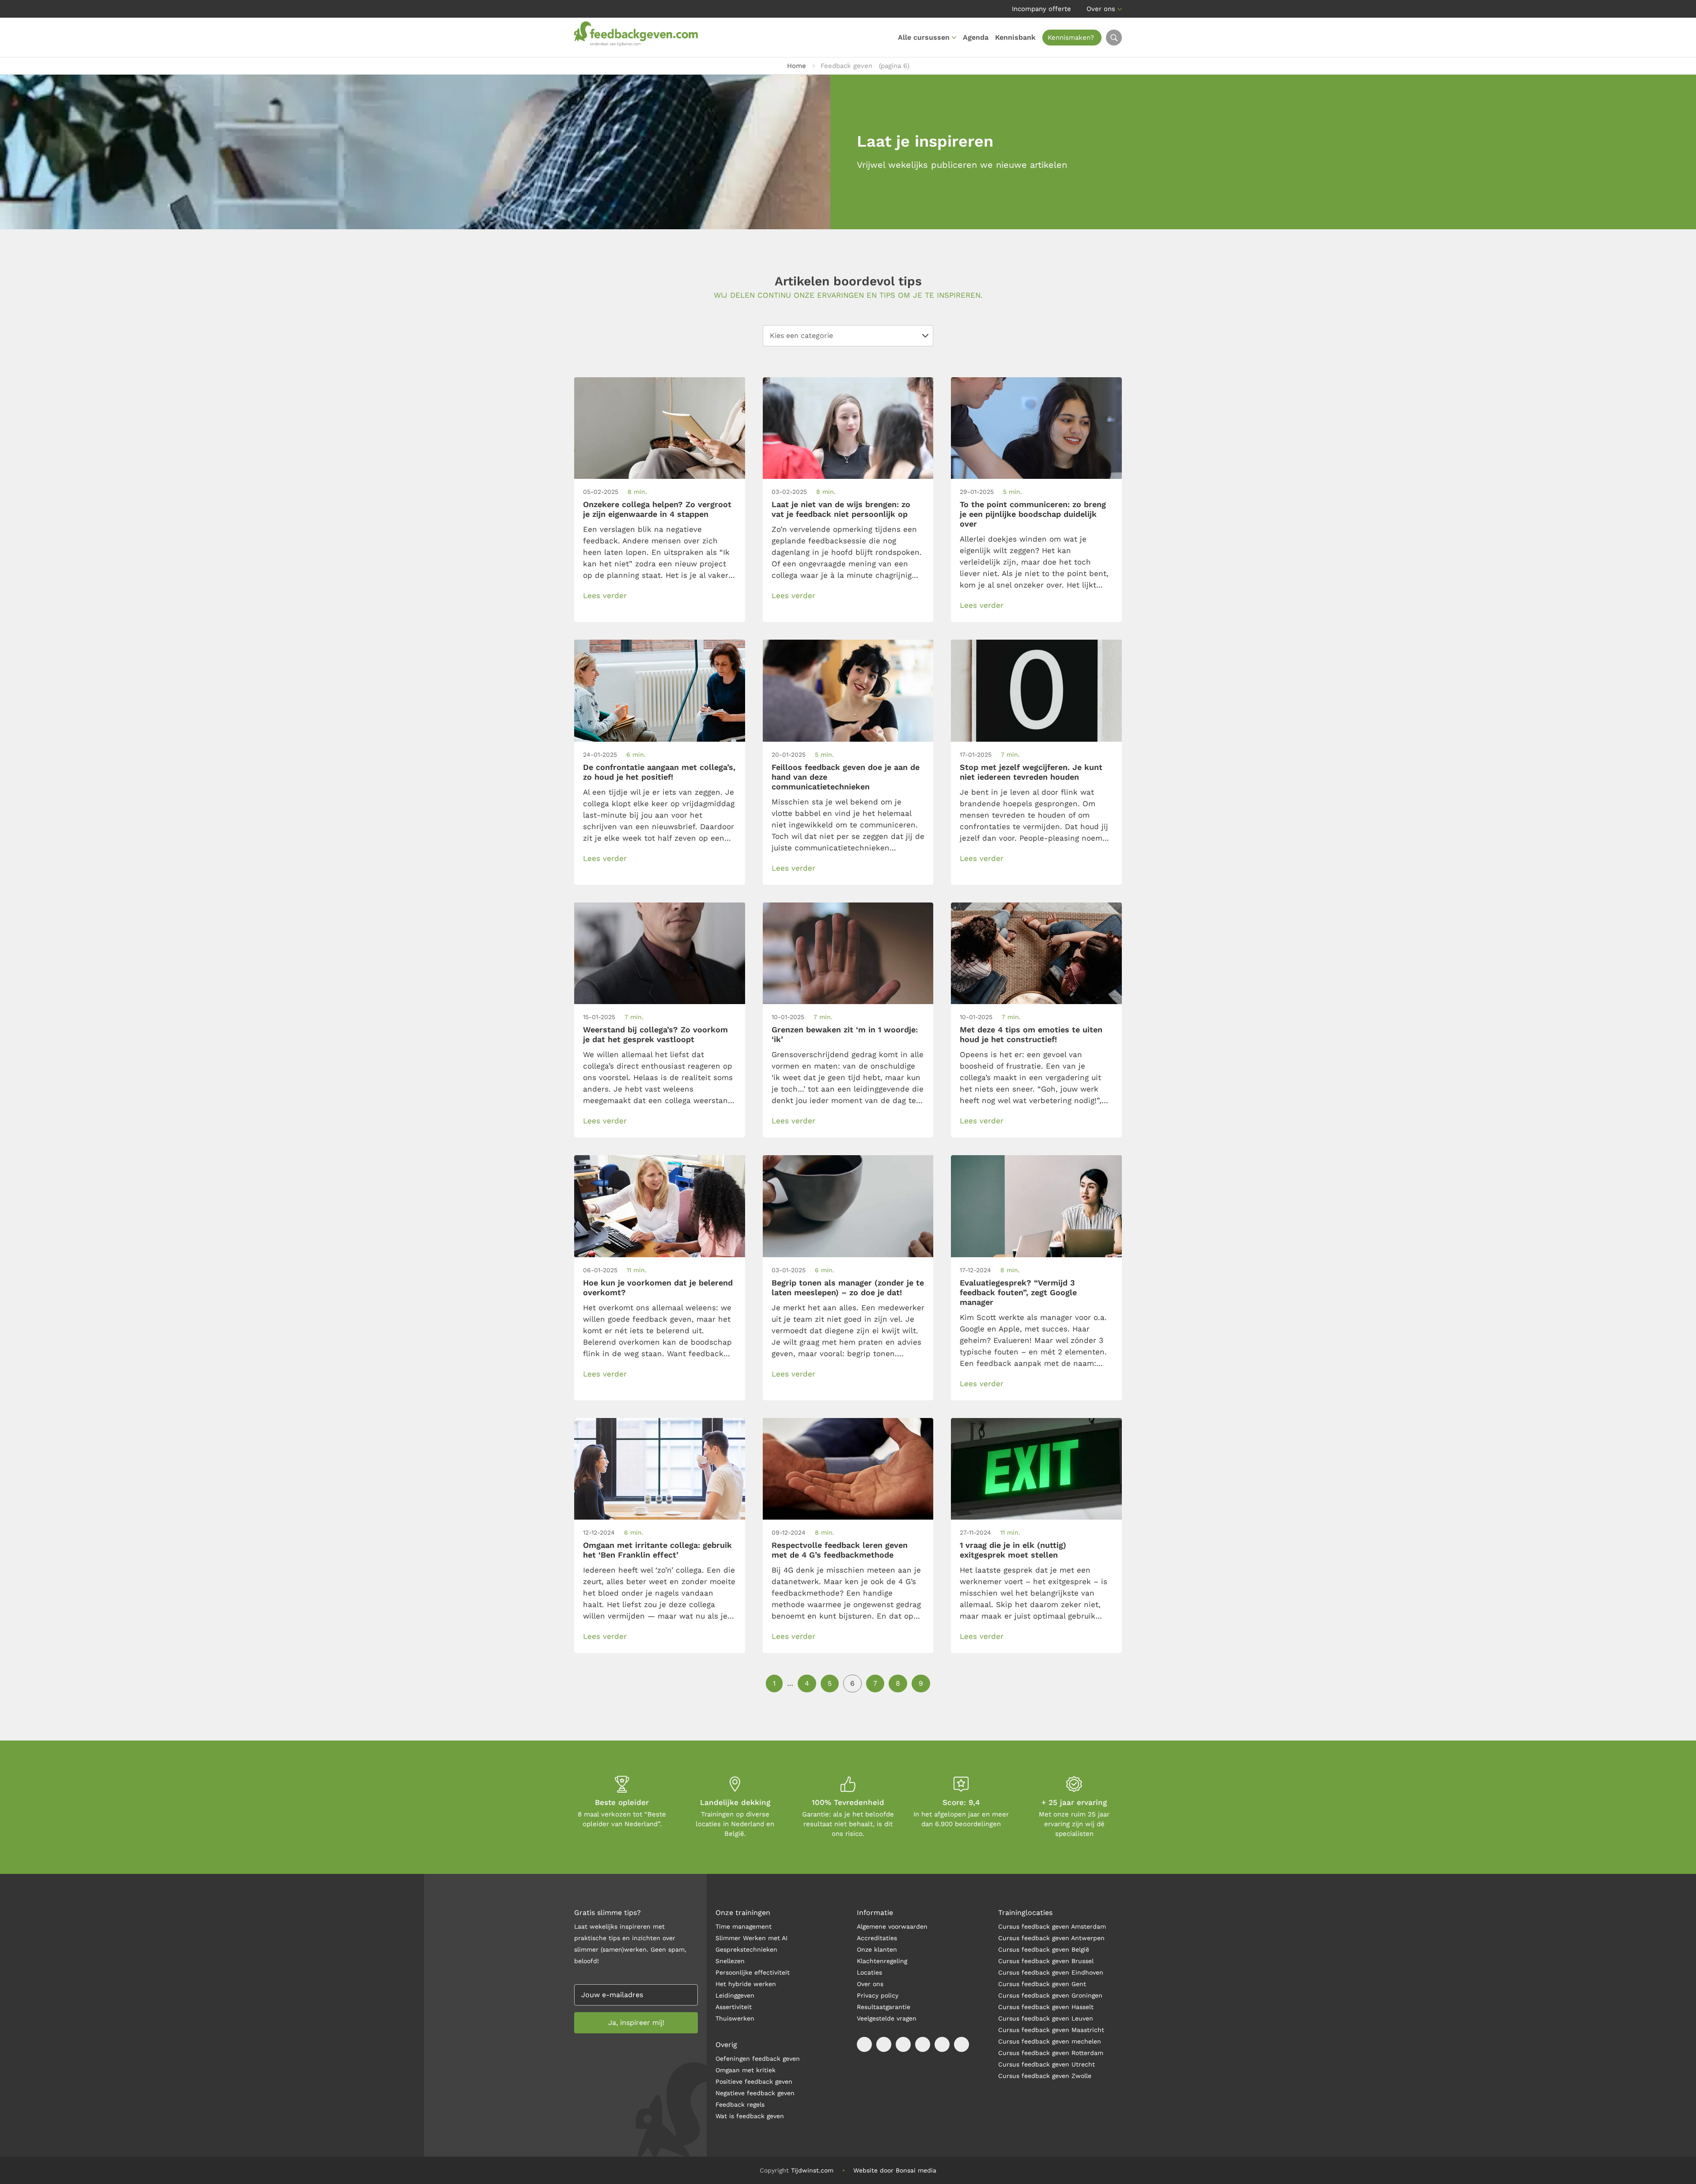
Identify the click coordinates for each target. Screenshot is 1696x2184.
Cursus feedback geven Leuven (1046, 2018)
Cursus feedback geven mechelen (1050, 2041)
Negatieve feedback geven (755, 2093)
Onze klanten (877, 1949)
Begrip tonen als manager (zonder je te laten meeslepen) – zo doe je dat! (848, 1287)
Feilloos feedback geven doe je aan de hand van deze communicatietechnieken (846, 777)
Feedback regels (740, 2104)
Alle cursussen (924, 37)
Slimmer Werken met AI (751, 1938)
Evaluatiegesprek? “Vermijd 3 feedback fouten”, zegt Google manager (1018, 1292)
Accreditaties (877, 1938)
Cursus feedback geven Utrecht (1047, 2064)
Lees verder (605, 595)
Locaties (869, 1972)
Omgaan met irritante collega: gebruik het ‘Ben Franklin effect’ (657, 1550)
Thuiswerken (735, 2018)
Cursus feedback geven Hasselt (1047, 2007)
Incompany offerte (1041, 9)
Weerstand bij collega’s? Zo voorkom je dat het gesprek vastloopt (655, 1034)
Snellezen (730, 1961)
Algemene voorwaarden (892, 1926)
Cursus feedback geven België (1044, 1949)
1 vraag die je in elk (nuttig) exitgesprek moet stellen (1013, 1550)
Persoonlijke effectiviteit (753, 1972)
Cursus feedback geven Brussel (1046, 1961)
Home (797, 66)
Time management (744, 1926)
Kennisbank (1015, 37)
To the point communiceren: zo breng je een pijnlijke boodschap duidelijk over (1033, 514)
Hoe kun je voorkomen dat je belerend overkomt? (658, 1287)
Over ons (1101, 9)
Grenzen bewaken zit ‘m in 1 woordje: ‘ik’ (845, 1034)
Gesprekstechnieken (746, 1949)
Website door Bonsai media (895, 2170)
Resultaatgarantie (884, 2007)
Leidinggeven (735, 1995)
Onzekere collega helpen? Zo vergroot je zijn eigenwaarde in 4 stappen (657, 509)
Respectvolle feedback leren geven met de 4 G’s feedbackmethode (840, 1550)
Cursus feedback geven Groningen (1050, 1995)
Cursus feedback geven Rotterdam (1051, 2053)
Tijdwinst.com (812, 2170)
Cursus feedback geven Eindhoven (1051, 1972)
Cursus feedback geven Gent (1042, 1984)
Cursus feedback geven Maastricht (1051, 2030)
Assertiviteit (734, 2007)
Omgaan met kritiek (746, 2070)
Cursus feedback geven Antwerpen (1051, 1938)
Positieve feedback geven (754, 2082)
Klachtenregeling (882, 1961)
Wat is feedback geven (750, 2116)
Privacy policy (878, 1995)
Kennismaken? (1071, 38)
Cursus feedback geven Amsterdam (1052, 1926)
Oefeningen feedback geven (758, 2059)
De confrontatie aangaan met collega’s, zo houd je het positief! (659, 772)
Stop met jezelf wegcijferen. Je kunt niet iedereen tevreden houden (1031, 772)
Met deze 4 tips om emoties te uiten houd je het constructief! (1031, 1034)
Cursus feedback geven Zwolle (1045, 2076)
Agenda (976, 37)
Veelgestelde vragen (887, 2018)
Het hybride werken (746, 1984)
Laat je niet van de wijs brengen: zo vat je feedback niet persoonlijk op (841, 509)
